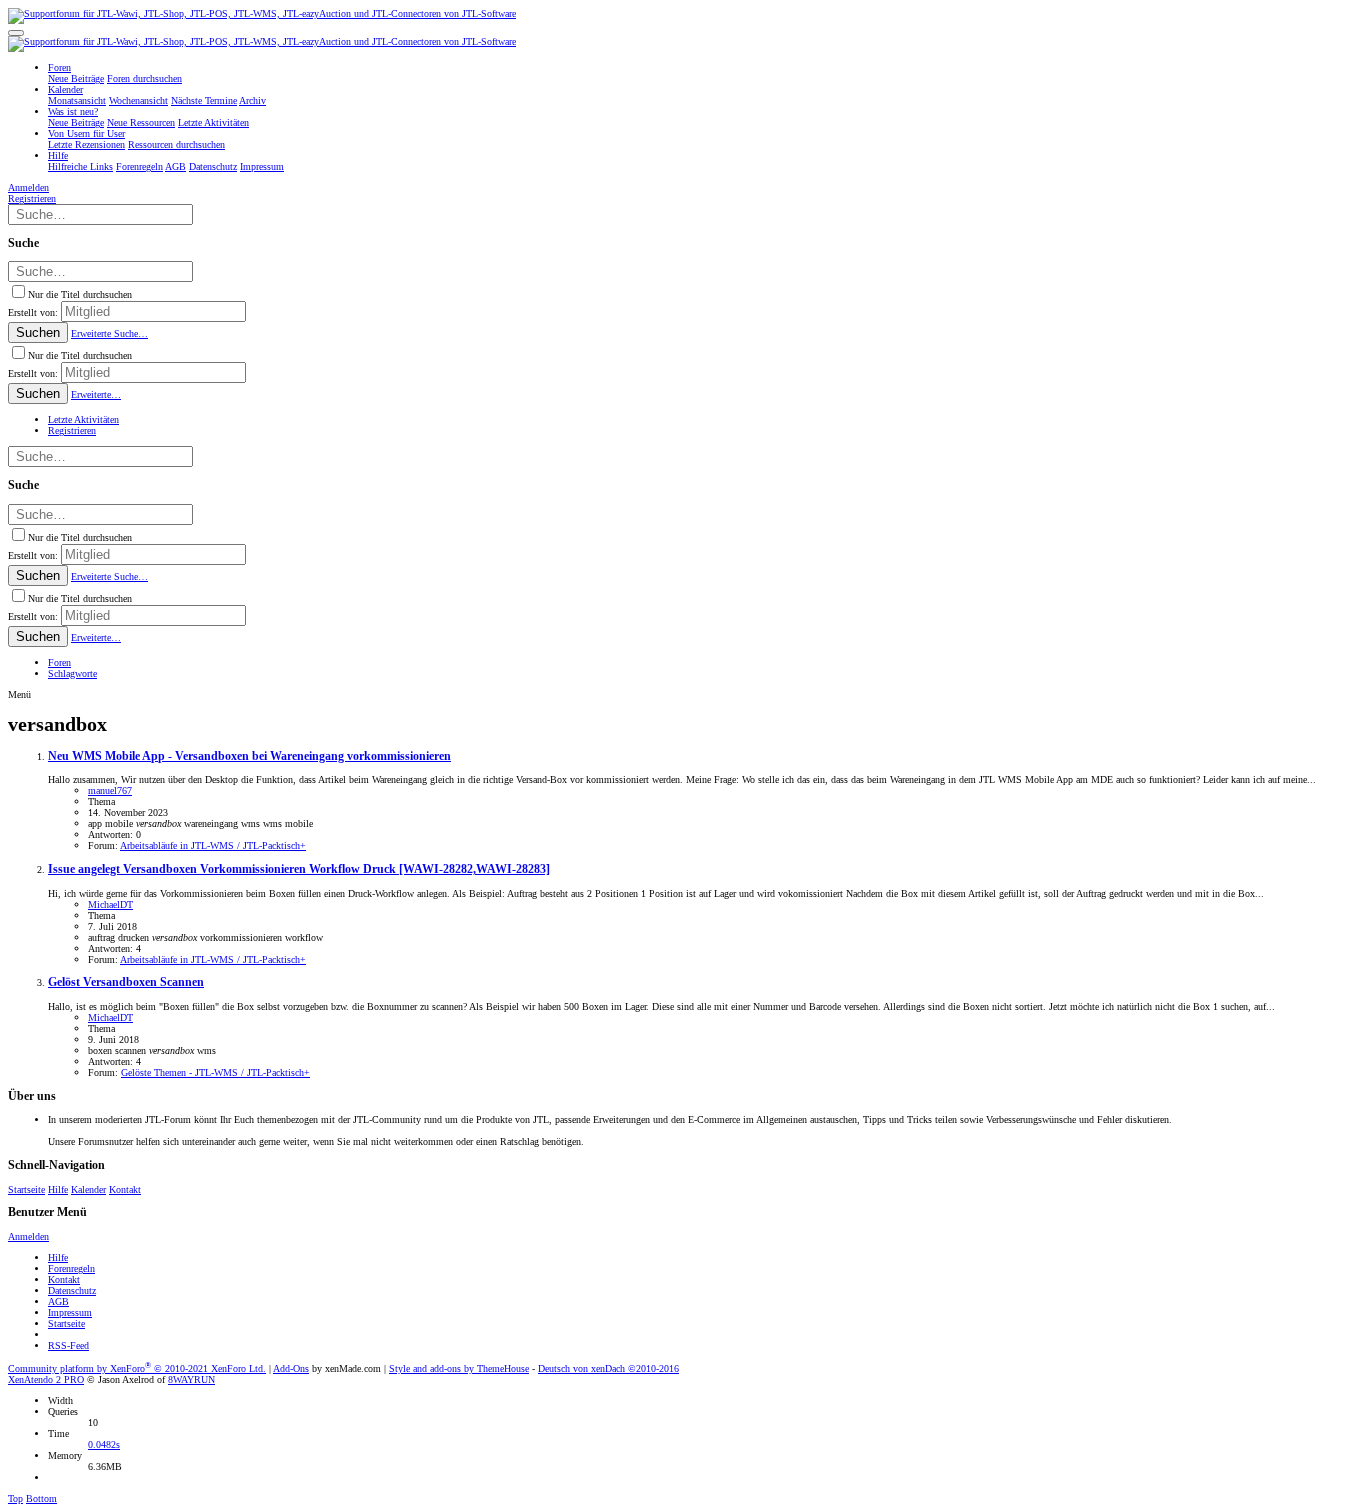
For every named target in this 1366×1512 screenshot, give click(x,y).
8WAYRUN (191, 1379)
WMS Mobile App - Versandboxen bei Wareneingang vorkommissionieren (249, 756)
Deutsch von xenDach (608, 1368)
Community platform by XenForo (137, 1368)
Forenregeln (71, 1268)
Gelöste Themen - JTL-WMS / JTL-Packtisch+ (215, 1072)
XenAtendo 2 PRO (46, 1379)
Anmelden (28, 1236)
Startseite (26, 1189)
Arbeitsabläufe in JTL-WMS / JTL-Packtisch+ (213, 845)
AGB (58, 1301)
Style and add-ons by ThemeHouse (459, 1368)
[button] (16, 33)
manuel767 (110, 790)
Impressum (70, 1312)
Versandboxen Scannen (126, 982)
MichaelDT (110, 904)
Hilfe (58, 1189)
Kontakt (125, 1189)
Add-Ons (291, 1368)
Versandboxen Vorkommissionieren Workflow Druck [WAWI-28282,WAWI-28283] (299, 869)
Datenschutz (72, 1290)
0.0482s (104, 1444)
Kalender (88, 1189)
